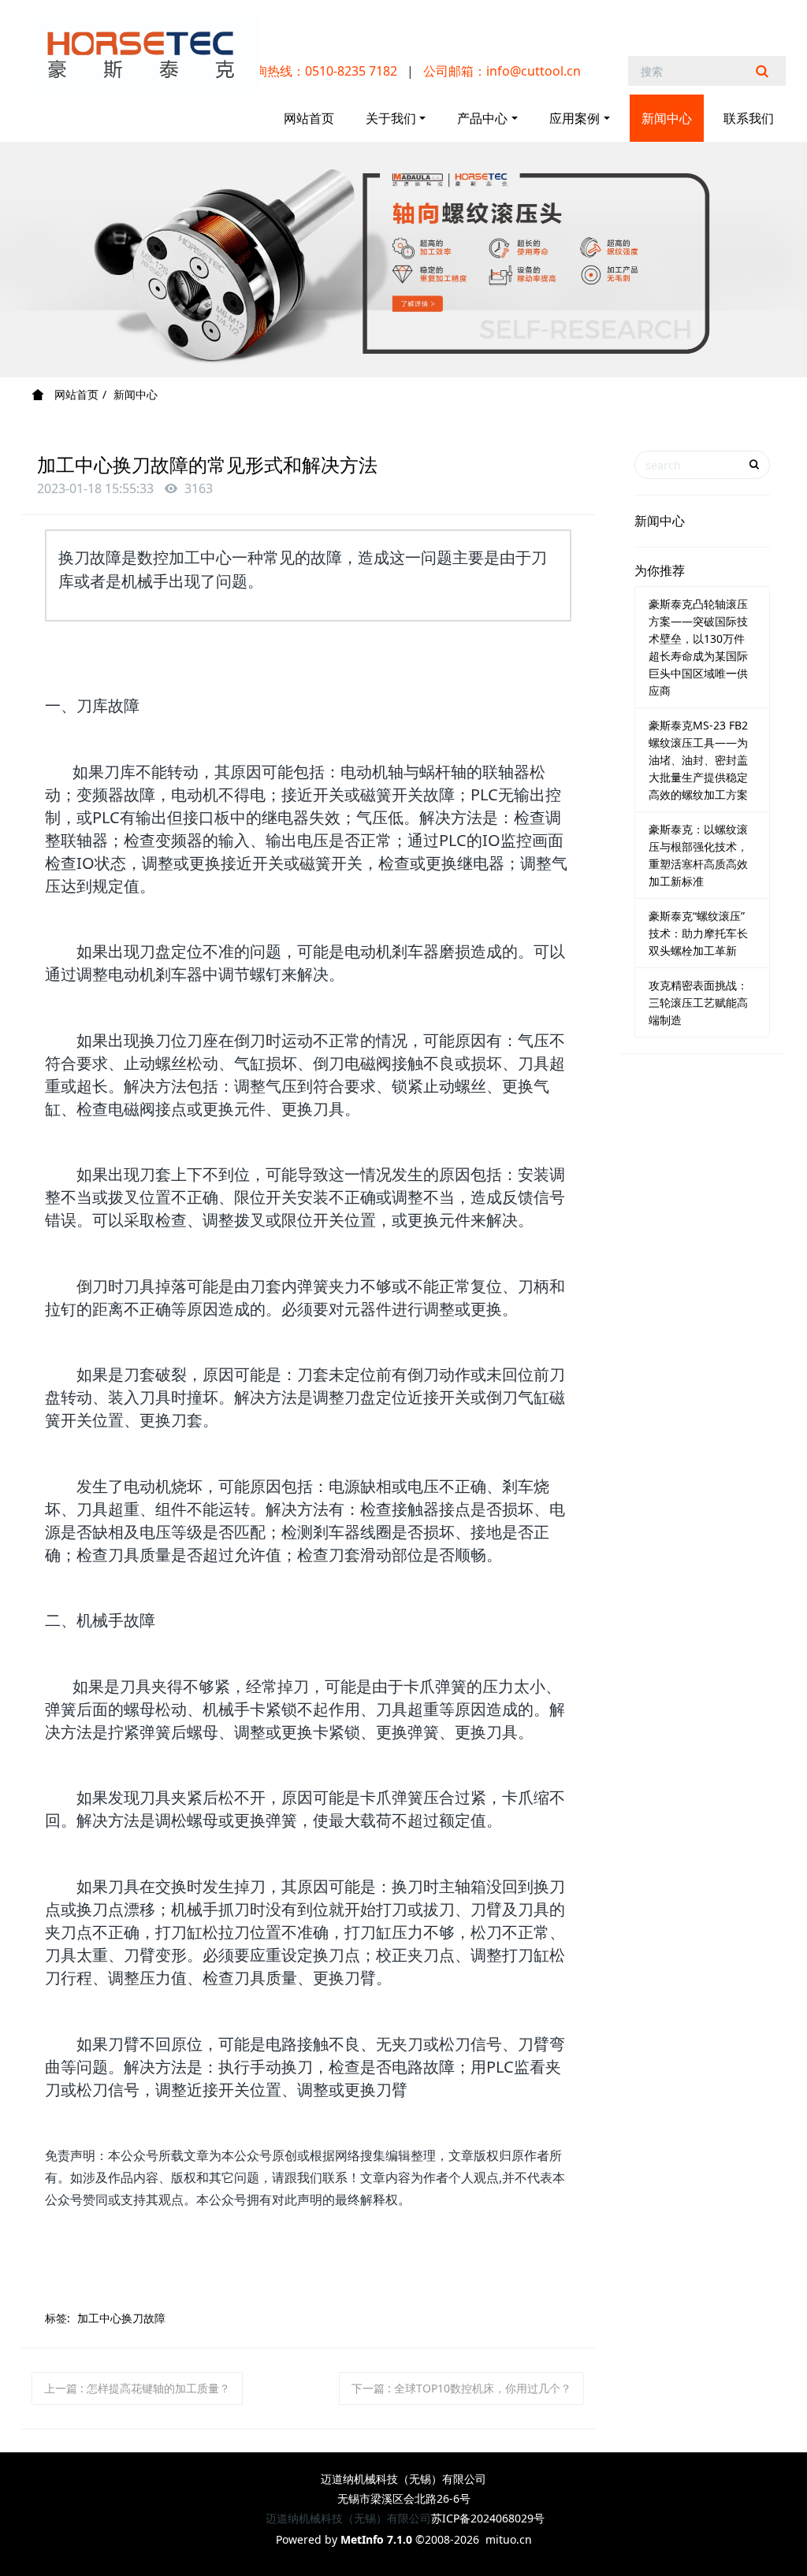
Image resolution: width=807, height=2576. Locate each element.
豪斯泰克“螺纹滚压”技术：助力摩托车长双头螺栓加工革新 (698, 933)
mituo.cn (509, 2539)
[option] (403, 260)
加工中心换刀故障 (121, 2318)
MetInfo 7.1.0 (376, 2539)
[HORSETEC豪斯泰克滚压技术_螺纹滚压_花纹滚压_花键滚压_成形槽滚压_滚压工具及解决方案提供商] (141, 55)
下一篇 (461, 2388)
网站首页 (309, 118)
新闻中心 (136, 394)
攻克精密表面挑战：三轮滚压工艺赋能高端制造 (698, 1002)
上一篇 (137, 2388)
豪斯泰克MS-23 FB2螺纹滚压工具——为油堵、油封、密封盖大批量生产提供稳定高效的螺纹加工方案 (698, 760)
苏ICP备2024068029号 (488, 2518)
